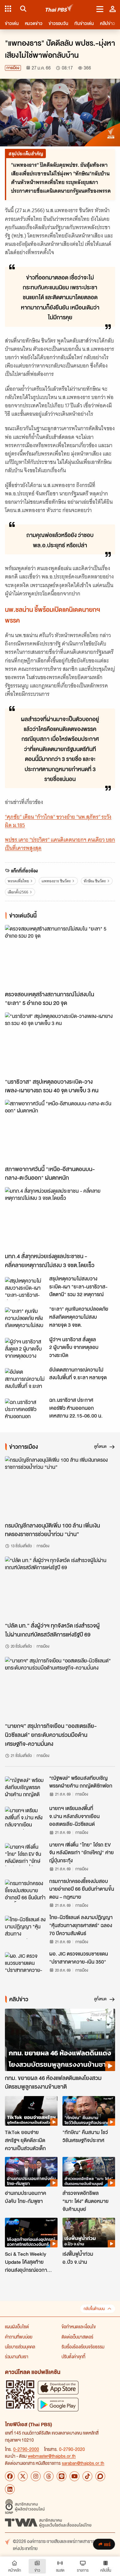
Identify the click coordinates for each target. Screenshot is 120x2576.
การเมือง (13, 68)
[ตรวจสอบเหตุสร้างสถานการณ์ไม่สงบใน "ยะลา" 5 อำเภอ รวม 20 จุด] (60, 956)
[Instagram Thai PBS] (36, 2476)
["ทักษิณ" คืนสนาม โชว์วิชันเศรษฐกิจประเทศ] (89, 2111)
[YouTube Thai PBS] (74, 2476)
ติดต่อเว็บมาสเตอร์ (77, 2337)
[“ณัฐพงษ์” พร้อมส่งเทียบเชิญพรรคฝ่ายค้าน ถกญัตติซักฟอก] (25, 1788)
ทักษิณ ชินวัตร (95, 881)
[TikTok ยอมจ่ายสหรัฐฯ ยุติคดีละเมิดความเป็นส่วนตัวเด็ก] (31, 2111)
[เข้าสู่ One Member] (113, 9)
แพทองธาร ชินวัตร (56, 881)
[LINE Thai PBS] (62, 2476)
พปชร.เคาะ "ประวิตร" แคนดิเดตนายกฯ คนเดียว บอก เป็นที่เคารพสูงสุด (60, 844)
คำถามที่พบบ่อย (19, 2337)
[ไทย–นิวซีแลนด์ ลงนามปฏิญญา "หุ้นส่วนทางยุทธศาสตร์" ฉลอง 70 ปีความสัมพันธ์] (25, 1927)
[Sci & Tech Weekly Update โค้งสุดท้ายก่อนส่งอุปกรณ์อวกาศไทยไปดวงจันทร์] (31, 2233)
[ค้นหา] (22, 9)
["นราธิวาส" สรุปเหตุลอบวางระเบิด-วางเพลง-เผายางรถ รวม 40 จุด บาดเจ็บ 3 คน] (60, 1043)
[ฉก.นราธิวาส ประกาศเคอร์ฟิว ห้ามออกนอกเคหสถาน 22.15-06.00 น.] (25, 1410)
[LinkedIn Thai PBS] (10, 2489)
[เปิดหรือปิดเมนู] (100, 9)
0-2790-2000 (26, 2449)
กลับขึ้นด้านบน (94, 2309)
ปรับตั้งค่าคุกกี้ (73, 2356)
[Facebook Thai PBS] (10, 2476)
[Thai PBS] (60, 9)
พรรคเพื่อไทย (18, 881)
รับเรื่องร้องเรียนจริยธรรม (83, 2347)
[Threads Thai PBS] (49, 2476)
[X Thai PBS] (23, 2476)
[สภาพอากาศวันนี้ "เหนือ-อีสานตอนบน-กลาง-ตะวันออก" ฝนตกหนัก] (60, 1131)
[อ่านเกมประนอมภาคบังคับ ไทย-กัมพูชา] (31, 2172)
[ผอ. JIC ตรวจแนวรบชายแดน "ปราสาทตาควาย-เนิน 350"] (25, 1964)
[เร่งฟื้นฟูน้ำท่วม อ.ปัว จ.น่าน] (89, 2233)
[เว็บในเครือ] (8, 9)
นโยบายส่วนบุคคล (20, 2347)
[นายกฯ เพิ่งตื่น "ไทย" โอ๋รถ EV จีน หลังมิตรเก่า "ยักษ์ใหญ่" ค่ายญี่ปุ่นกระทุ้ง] (25, 1855)
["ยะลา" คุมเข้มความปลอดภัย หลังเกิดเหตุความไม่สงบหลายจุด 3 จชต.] (25, 1319)
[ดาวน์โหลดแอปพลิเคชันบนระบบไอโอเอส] (58, 2387)
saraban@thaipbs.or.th (83, 2463)
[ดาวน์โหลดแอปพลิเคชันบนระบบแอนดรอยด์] (58, 2404)
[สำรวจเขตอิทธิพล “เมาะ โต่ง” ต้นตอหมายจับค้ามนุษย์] (89, 2172)
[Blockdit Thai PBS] (100, 2476)
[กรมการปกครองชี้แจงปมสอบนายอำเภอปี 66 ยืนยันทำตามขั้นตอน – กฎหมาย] (25, 1891)
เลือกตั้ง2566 (18, 892)
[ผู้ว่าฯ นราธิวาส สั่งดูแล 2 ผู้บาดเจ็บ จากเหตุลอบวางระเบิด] (25, 1349)
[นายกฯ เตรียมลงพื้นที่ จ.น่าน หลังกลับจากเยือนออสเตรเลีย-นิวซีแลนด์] (25, 1818)
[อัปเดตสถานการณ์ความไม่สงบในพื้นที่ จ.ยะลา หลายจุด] (25, 1380)
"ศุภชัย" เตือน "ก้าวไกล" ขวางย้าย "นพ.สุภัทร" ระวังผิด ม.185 (58, 821)
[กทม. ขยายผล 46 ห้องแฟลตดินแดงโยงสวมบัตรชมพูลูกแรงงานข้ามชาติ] (60, 2040)
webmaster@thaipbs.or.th (52, 2456)
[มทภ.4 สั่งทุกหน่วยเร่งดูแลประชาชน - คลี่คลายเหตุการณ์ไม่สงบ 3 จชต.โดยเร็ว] (60, 1218)
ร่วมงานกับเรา (17, 2356)
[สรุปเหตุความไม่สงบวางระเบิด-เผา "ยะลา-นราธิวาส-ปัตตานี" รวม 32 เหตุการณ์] (25, 1288)
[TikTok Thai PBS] (87, 2476)
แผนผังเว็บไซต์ (17, 2326)
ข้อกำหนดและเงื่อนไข (79, 2326)
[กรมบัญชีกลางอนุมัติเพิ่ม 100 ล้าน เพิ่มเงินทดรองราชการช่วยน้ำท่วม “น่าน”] (60, 1487)
